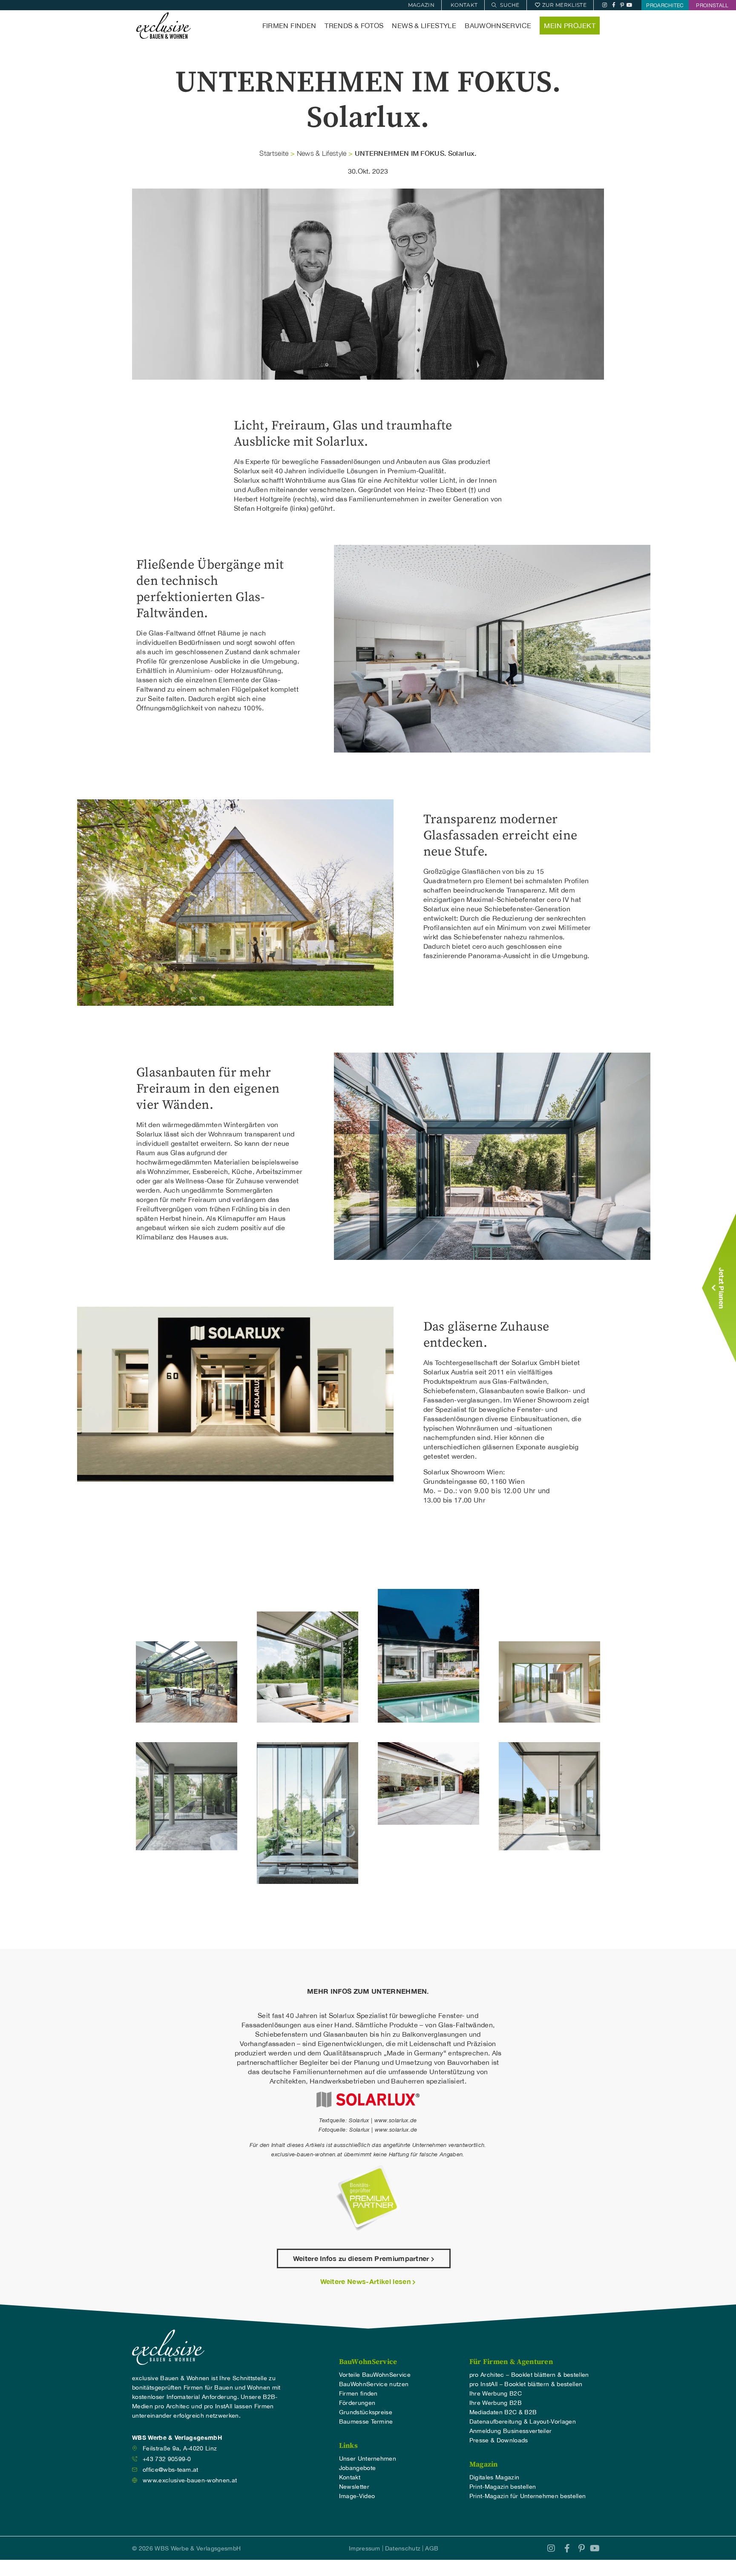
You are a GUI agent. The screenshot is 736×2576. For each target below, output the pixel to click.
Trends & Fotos (354, 26)
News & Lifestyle (424, 26)
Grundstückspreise (366, 2412)
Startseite (274, 153)
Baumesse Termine (366, 2421)
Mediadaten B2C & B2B (503, 2412)
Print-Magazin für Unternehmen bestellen (528, 2496)
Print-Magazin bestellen (503, 2487)
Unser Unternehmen (368, 2459)
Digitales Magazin (494, 2477)
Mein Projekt (570, 26)
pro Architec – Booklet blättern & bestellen (529, 2375)
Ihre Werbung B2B (496, 2403)
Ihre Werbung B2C (496, 2393)
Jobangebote (358, 2468)
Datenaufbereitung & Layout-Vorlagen (523, 2421)
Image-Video (357, 2496)
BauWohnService (498, 26)
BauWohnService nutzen (374, 2384)
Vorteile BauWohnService (375, 2375)
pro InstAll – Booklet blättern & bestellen (526, 2384)
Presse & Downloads (499, 2440)
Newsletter (354, 2487)
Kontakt (350, 2477)
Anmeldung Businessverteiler (511, 2431)
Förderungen (357, 2403)
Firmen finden (289, 26)
